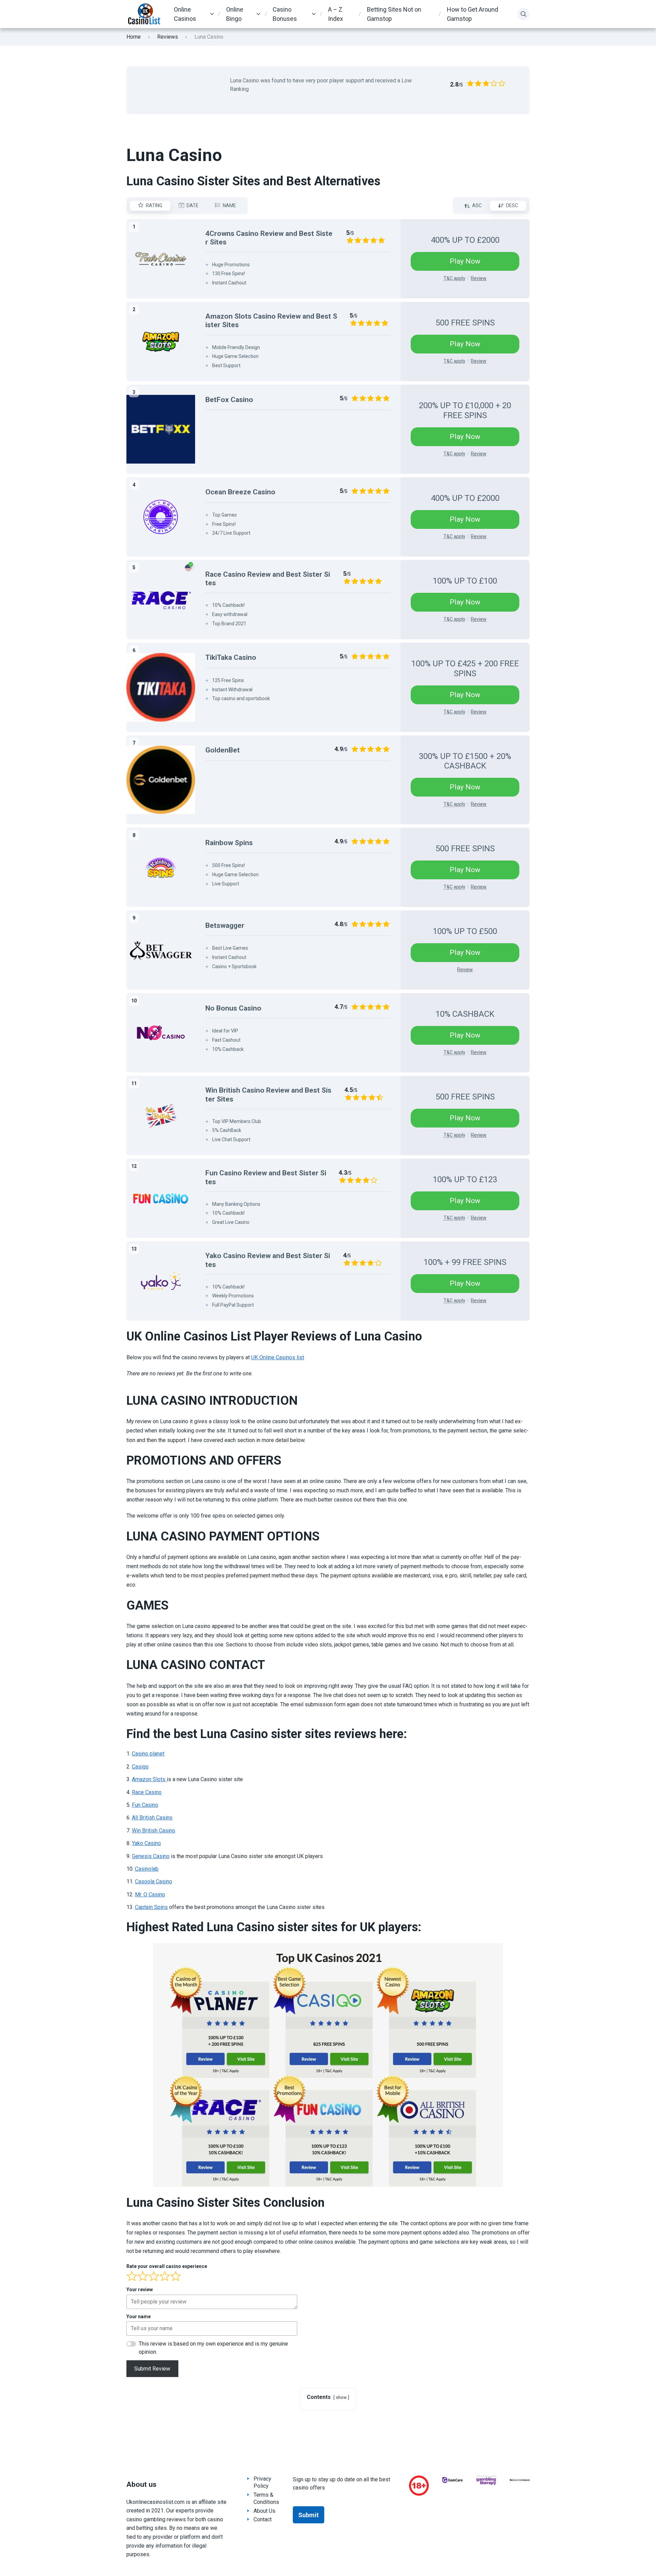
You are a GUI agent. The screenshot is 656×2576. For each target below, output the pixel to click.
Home (134, 37)
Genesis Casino (151, 1856)
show (341, 2397)
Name (229, 205)
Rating (154, 205)
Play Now (465, 261)
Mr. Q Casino (150, 1894)
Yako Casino (146, 1843)
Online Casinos (185, 14)
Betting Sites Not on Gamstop (394, 14)
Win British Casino (154, 1831)
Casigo (140, 1767)
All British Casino (152, 1818)
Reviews (168, 37)
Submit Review (152, 2369)
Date (193, 205)
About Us (264, 2511)
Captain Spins (151, 1907)
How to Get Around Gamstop (473, 14)
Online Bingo (235, 14)
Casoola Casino (154, 1881)
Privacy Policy (262, 2482)
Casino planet (148, 1754)
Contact (263, 2519)
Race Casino (147, 1792)
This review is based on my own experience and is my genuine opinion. (213, 2348)
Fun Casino (145, 1805)
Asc (477, 205)
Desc (512, 205)
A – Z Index (336, 14)
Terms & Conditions (266, 2498)
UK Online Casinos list (278, 1357)
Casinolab (147, 1869)
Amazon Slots (149, 1779)
